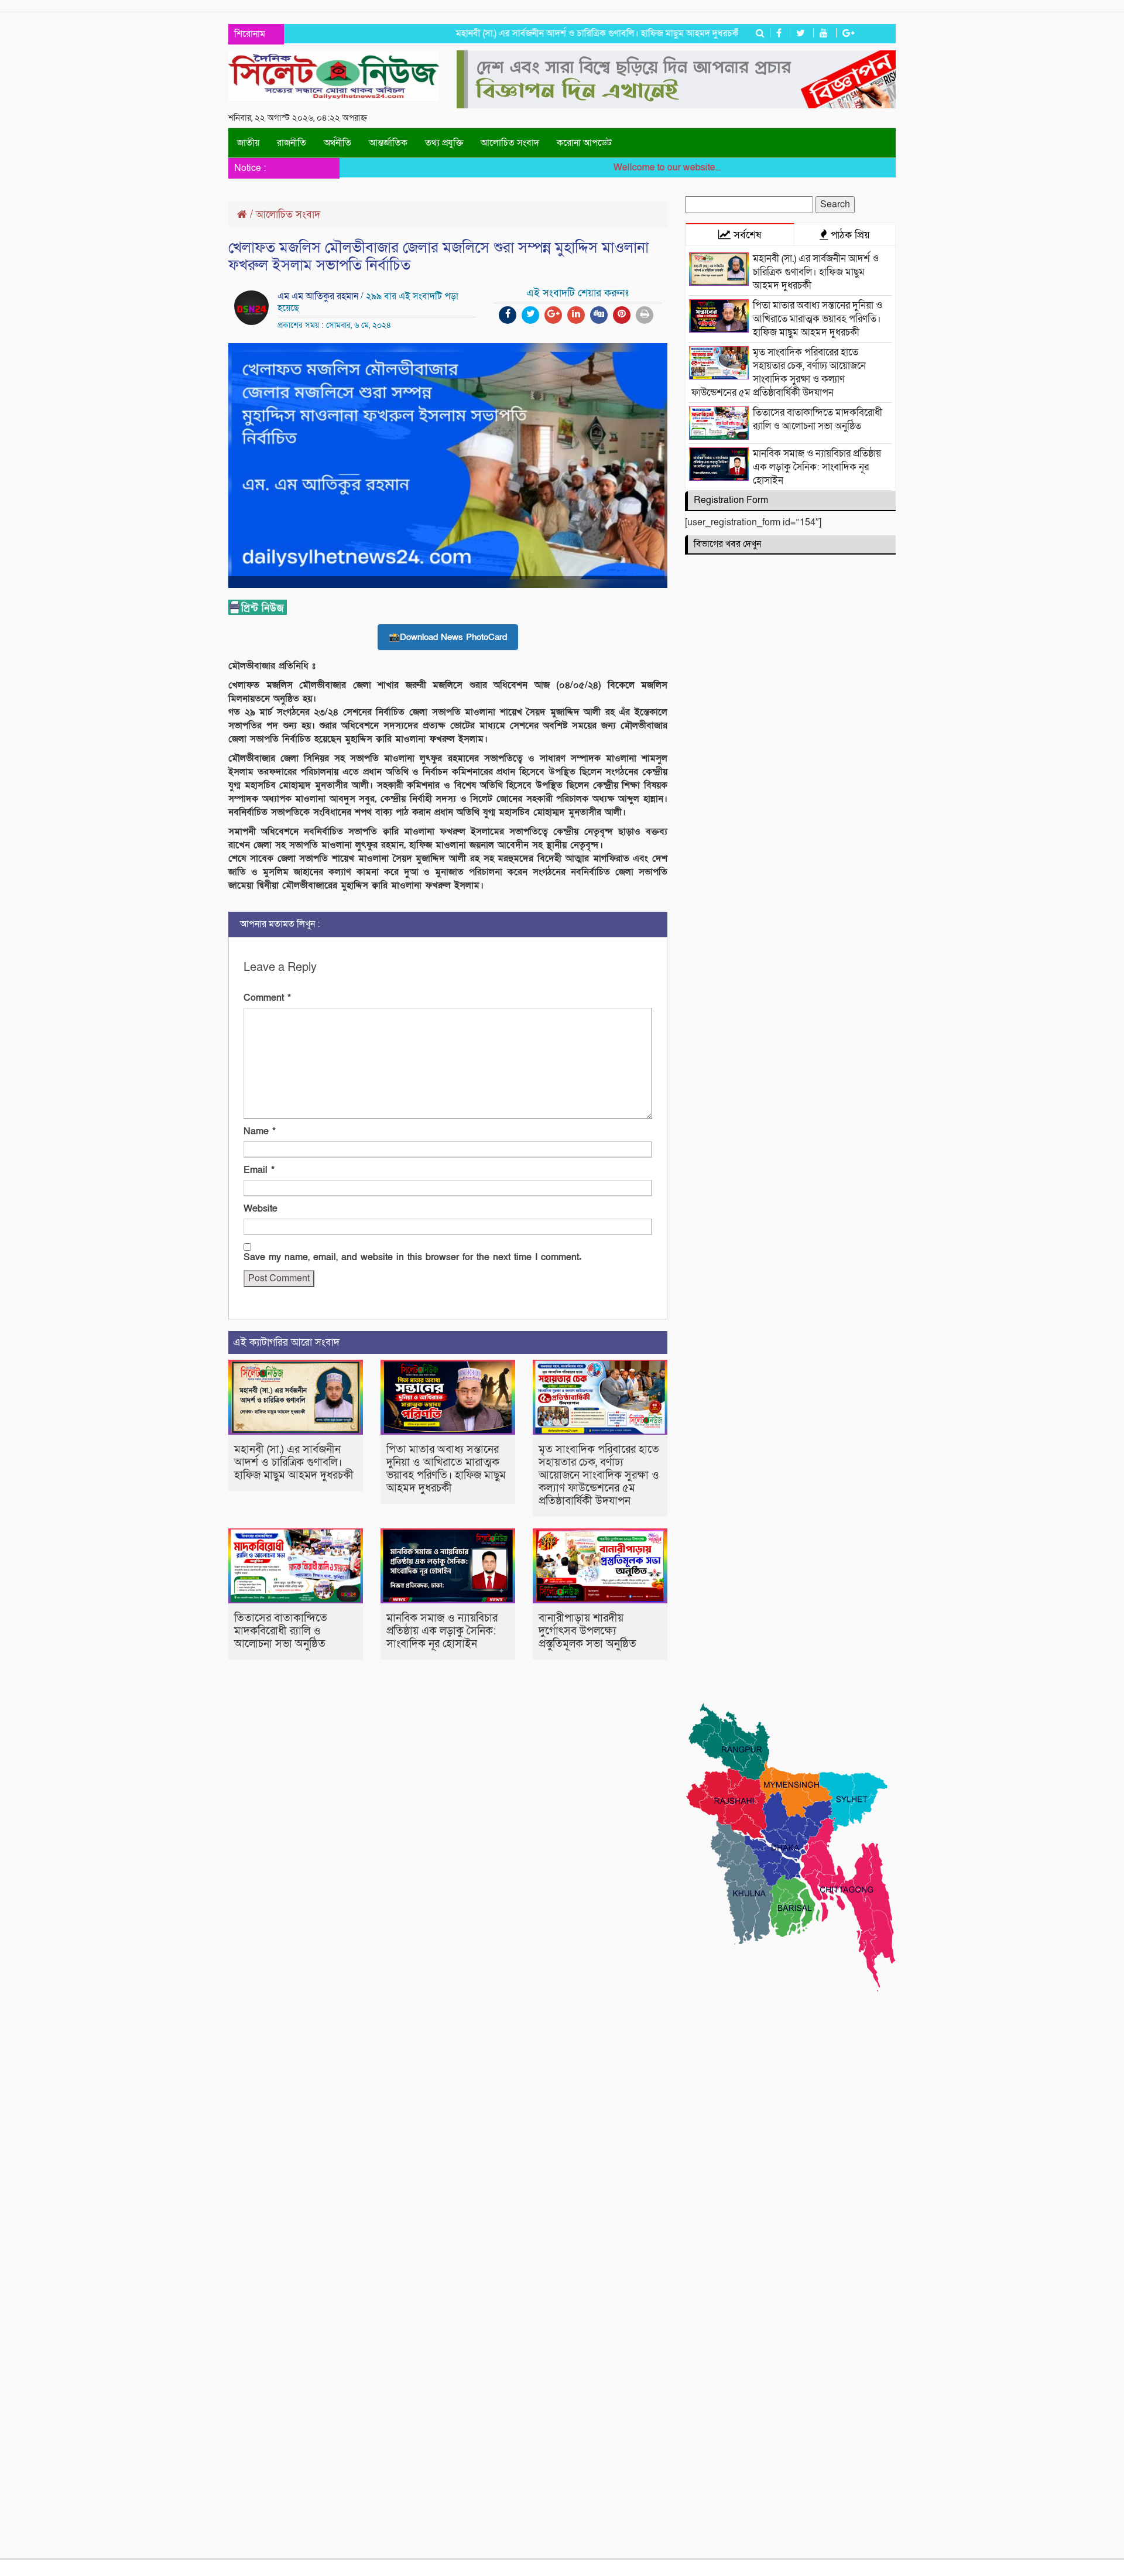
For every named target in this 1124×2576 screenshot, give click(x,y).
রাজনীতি (292, 143)
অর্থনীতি (337, 143)
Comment (267, 998)
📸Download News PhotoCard (448, 637)
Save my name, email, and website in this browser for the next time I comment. (412, 1257)
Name (260, 1131)
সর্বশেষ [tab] (746, 235)
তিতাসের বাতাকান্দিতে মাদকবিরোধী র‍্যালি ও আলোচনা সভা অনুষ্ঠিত (281, 1631)
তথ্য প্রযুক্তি (444, 143)
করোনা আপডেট (584, 143)
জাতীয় (248, 143)
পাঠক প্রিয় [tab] (849, 235)
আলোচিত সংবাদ (510, 143)
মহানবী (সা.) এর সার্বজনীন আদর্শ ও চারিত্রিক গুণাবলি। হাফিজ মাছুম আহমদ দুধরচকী (559, 33)
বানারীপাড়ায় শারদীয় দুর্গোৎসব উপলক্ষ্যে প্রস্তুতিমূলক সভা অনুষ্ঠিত (587, 1631)
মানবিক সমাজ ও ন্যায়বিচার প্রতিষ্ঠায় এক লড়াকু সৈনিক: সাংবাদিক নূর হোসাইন (442, 1631)
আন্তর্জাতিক (388, 143)
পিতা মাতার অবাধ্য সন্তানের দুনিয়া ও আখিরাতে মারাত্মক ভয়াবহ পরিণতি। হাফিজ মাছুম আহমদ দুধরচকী (446, 1469)
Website (261, 1209)
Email (259, 1170)
